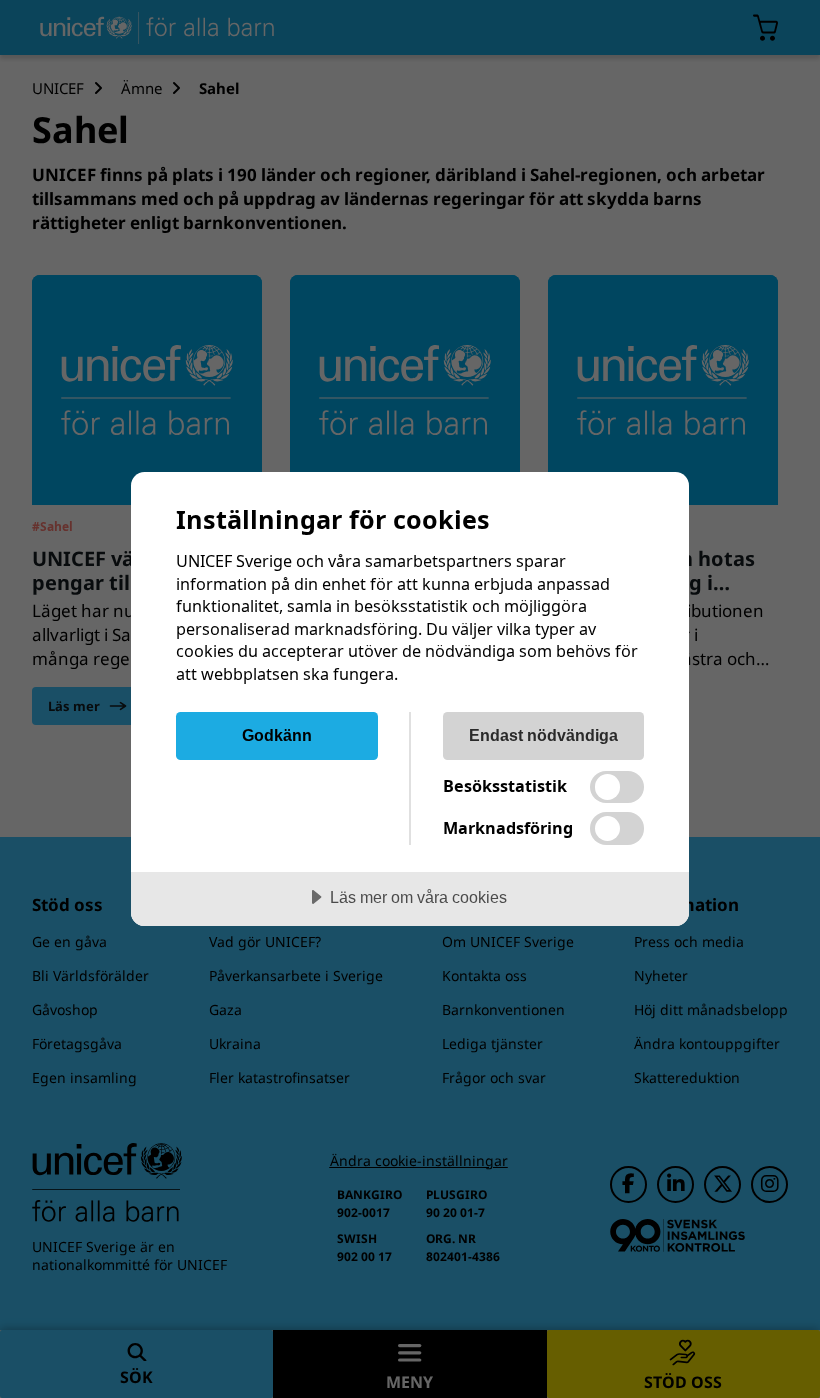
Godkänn (277, 735)
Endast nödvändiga (543, 735)
